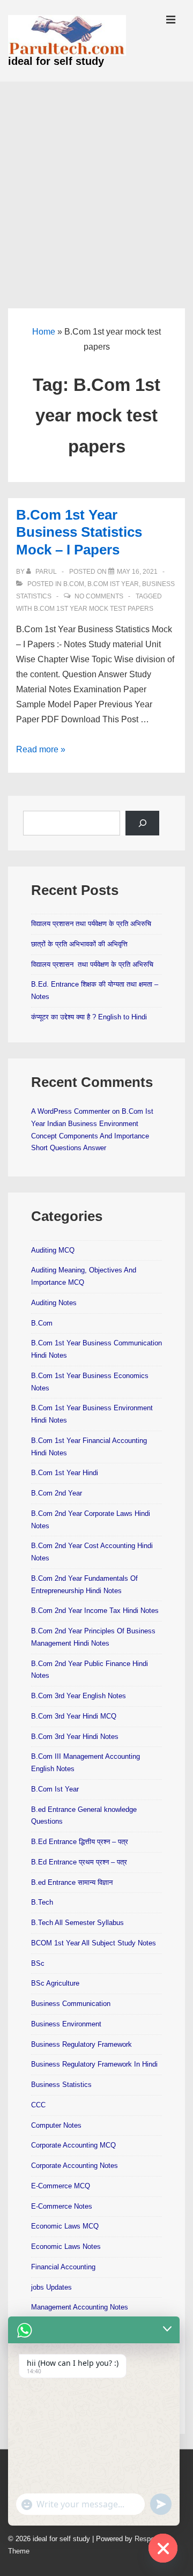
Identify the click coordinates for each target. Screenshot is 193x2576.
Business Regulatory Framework (81, 2044)
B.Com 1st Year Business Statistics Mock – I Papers (79, 532)
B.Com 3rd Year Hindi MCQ (74, 1716)
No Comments (99, 596)
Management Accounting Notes (80, 2307)
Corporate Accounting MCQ (73, 2145)
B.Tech (42, 1902)
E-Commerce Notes (62, 2206)
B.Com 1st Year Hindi (65, 1473)
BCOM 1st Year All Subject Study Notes (94, 1943)
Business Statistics (61, 2085)
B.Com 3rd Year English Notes (79, 1696)
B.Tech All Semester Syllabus (77, 1923)
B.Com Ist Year (113, 584)
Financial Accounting (63, 2267)
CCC (38, 2105)
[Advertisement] (96, 183)
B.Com (74, 584)
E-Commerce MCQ (61, 2186)
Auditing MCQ (53, 1250)
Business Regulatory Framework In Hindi (94, 2064)
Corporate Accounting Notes (75, 2166)
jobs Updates (51, 2287)
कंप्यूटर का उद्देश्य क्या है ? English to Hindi (89, 1017)
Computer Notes (56, 2125)
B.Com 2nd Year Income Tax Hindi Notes (95, 1611)
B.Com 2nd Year (57, 1493)
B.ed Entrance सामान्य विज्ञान (72, 1882)
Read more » (41, 749)
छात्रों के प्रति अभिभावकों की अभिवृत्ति (79, 944)
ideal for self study (56, 61)
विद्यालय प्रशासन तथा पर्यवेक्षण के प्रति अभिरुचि (91, 924)
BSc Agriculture (55, 1983)
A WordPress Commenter (70, 1111)
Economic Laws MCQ (65, 2226)
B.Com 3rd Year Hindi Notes (75, 1737)
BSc (38, 1963)
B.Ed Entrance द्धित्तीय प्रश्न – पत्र (80, 1842)
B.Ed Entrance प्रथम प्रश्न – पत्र (79, 1862)
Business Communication (71, 2004)
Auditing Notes (54, 1303)
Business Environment (66, 2024)
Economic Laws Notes (66, 2246)
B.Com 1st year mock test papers (94, 609)
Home (44, 332)
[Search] (142, 823)
